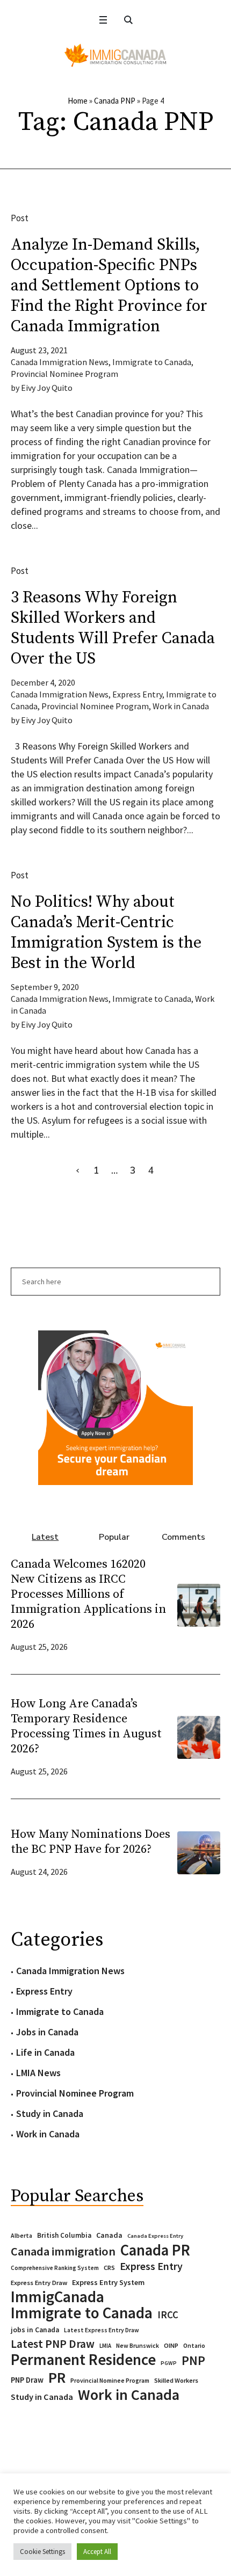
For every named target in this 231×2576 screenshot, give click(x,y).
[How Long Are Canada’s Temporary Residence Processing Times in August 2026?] (199, 1736)
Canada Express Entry (155, 2236)
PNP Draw (27, 2380)
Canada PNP (115, 101)
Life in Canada (45, 2052)
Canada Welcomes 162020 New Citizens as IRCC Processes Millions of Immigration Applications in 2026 (88, 1594)
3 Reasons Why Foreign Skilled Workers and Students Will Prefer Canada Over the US (113, 628)
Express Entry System (108, 2282)
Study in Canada (50, 2113)
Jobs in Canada (47, 2032)
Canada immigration (63, 2251)
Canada (109, 2235)
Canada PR (155, 2250)
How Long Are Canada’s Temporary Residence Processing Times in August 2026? (86, 1726)
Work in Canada (181, 706)
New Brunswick (138, 2345)
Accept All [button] (97, 2552)
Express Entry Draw (39, 2283)
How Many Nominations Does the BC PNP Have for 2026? (91, 1842)
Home (78, 101)
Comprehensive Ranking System (55, 2268)
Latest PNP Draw (53, 2344)
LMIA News (38, 2073)
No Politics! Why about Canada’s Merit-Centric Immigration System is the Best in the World (106, 933)
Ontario (194, 2345)
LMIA (105, 2346)
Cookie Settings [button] (42, 2552)
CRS (109, 2268)
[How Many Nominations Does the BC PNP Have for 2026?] (199, 1851)
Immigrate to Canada (152, 362)
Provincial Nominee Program (64, 374)
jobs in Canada (35, 2330)
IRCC (168, 2315)
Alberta (21, 2236)
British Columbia (64, 2235)
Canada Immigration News (60, 362)
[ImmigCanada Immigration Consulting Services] (115, 55)
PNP (193, 2361)
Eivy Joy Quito (47, 388)
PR (57, 2377)
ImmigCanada (57, 2297)
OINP (171, 2345)
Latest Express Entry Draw (102, 2330)
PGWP (169, 2363)
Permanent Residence (83, 2360)
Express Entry (137, 694)
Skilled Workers (176, 2380)
